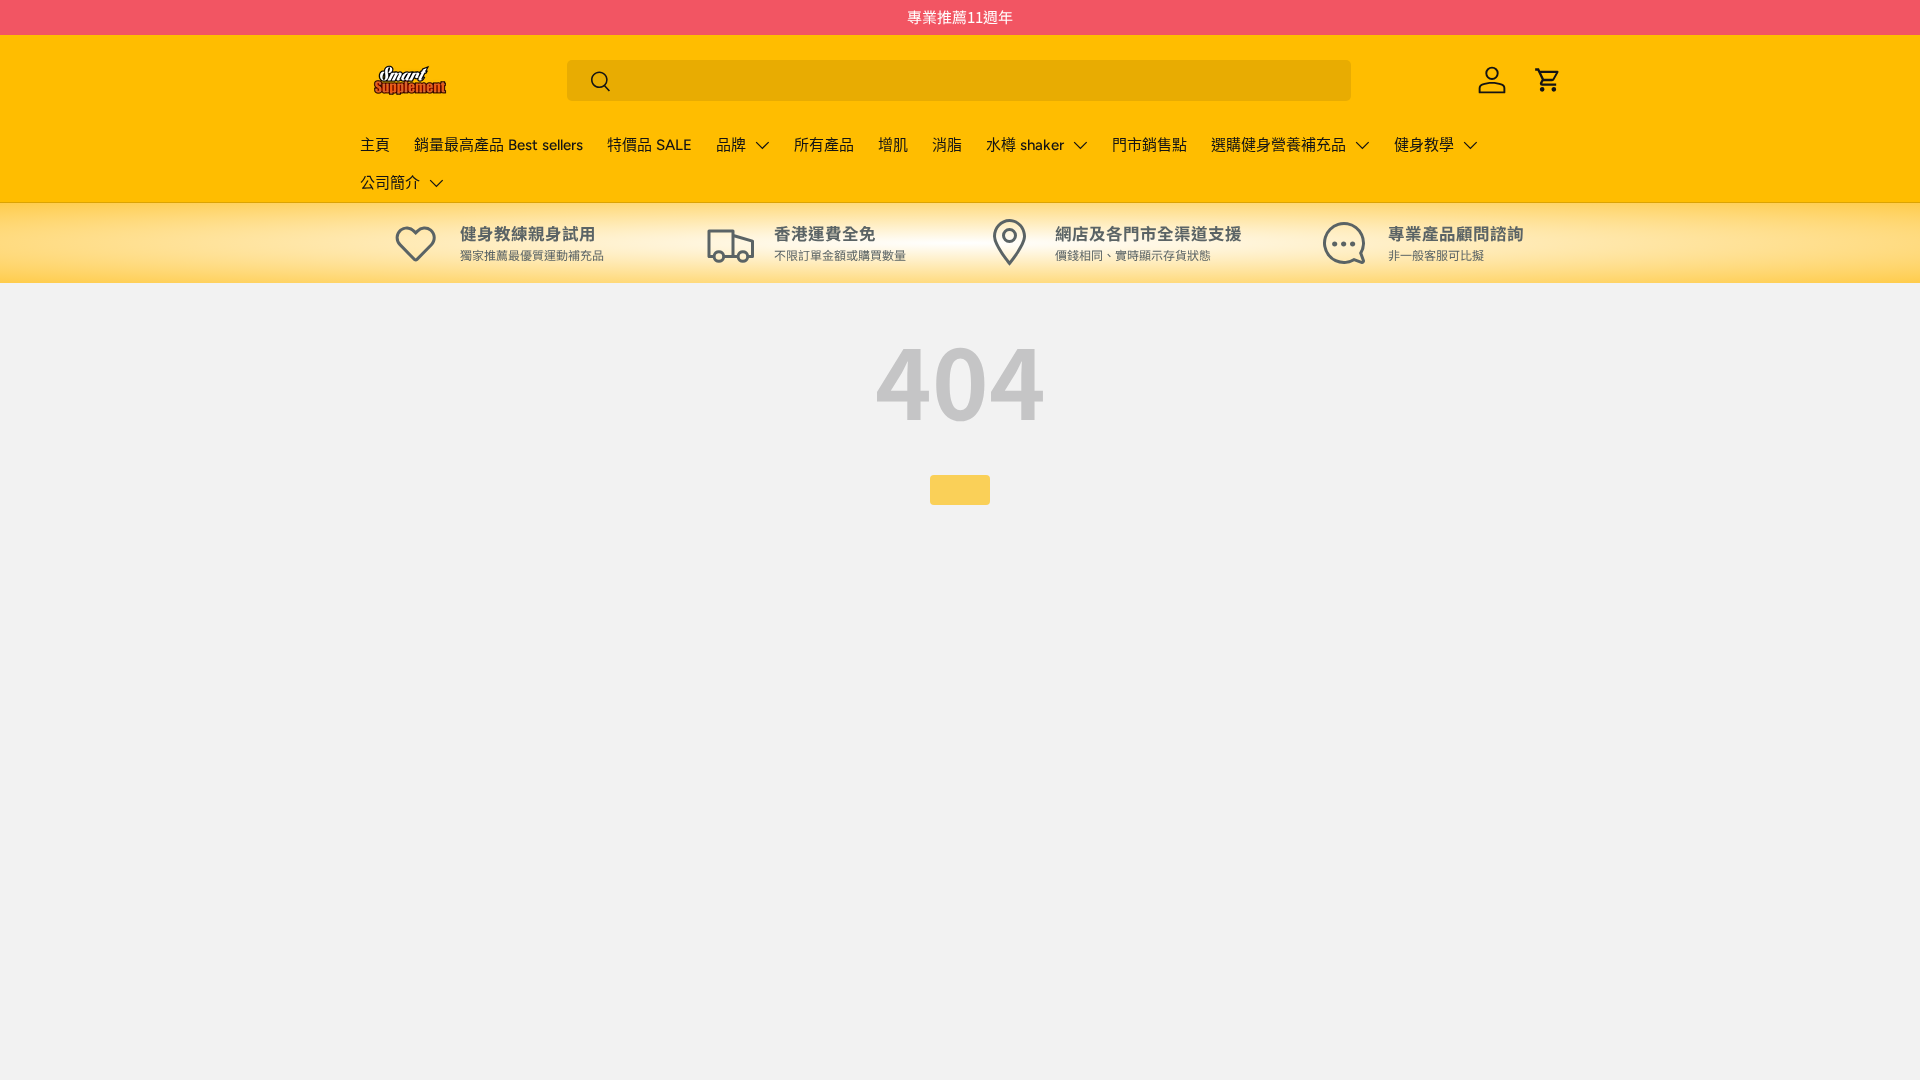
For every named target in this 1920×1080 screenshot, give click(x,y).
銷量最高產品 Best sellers (498, 145)
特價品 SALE (649, 145)
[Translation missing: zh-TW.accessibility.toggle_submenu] (762, 145)
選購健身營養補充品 (1278, 145)
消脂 (947, 145)
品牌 (731, 145)
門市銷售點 (1149, 145)
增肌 (893, 145)
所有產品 (824, 145)
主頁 (375, 145)
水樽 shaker (1025, 145)
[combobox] (959, 80)
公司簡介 (390, 183)
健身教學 (1424, 145)
